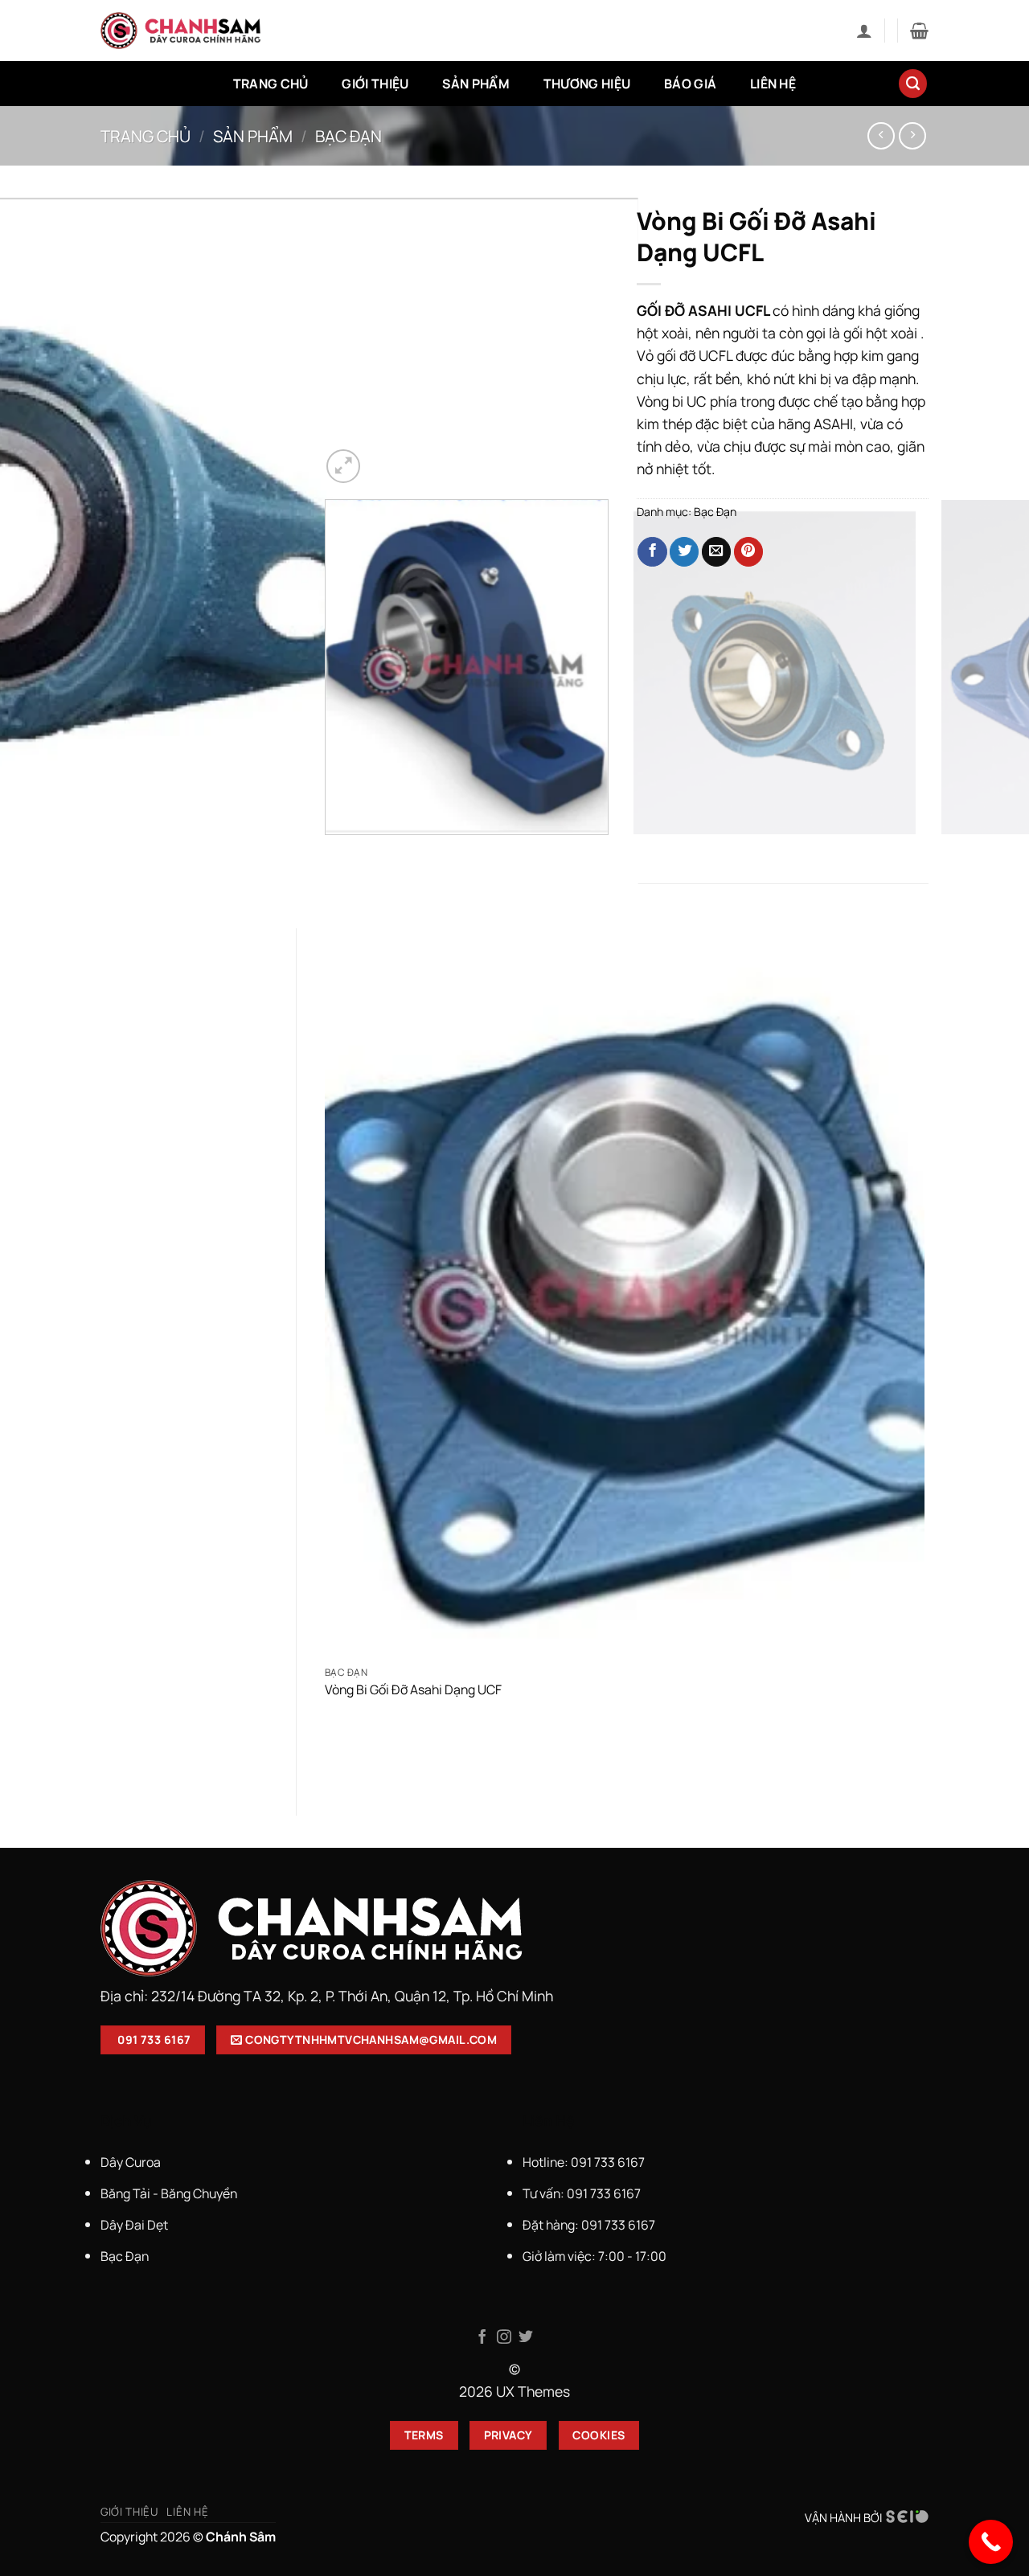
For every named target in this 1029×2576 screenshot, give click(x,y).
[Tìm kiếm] (913, 84)
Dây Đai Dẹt (134, 2225)
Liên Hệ (773, 84)
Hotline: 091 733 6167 (585, 2162)
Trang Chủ (271, 84)
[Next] (386, 456)
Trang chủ (146, 136)
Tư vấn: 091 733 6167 (582, 2193)
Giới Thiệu (375, 84)
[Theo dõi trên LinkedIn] (547, 2338)
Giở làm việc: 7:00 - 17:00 (594, 2256)
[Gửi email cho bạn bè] (716, 552)
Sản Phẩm (476, 84)
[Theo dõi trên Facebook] (482, 2338)
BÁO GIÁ (690, 84)
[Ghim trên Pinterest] (748, 552)
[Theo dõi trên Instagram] (504, 2338)
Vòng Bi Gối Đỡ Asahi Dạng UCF (413, 1690)
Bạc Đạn (348, 136)
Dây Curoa (131, 2162)
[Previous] (330, 852)
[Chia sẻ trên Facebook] (652, 552)
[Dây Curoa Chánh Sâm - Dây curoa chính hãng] (181, 31)
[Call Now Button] (991, 2542)
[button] (864, 31)
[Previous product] (912, 136)
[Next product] (881, 136)
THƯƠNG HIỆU (587, 84)
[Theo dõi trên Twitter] (526, 2338)
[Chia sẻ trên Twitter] (684, 552)
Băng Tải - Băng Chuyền (169, 2193)
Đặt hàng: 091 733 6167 (590, 2225)
